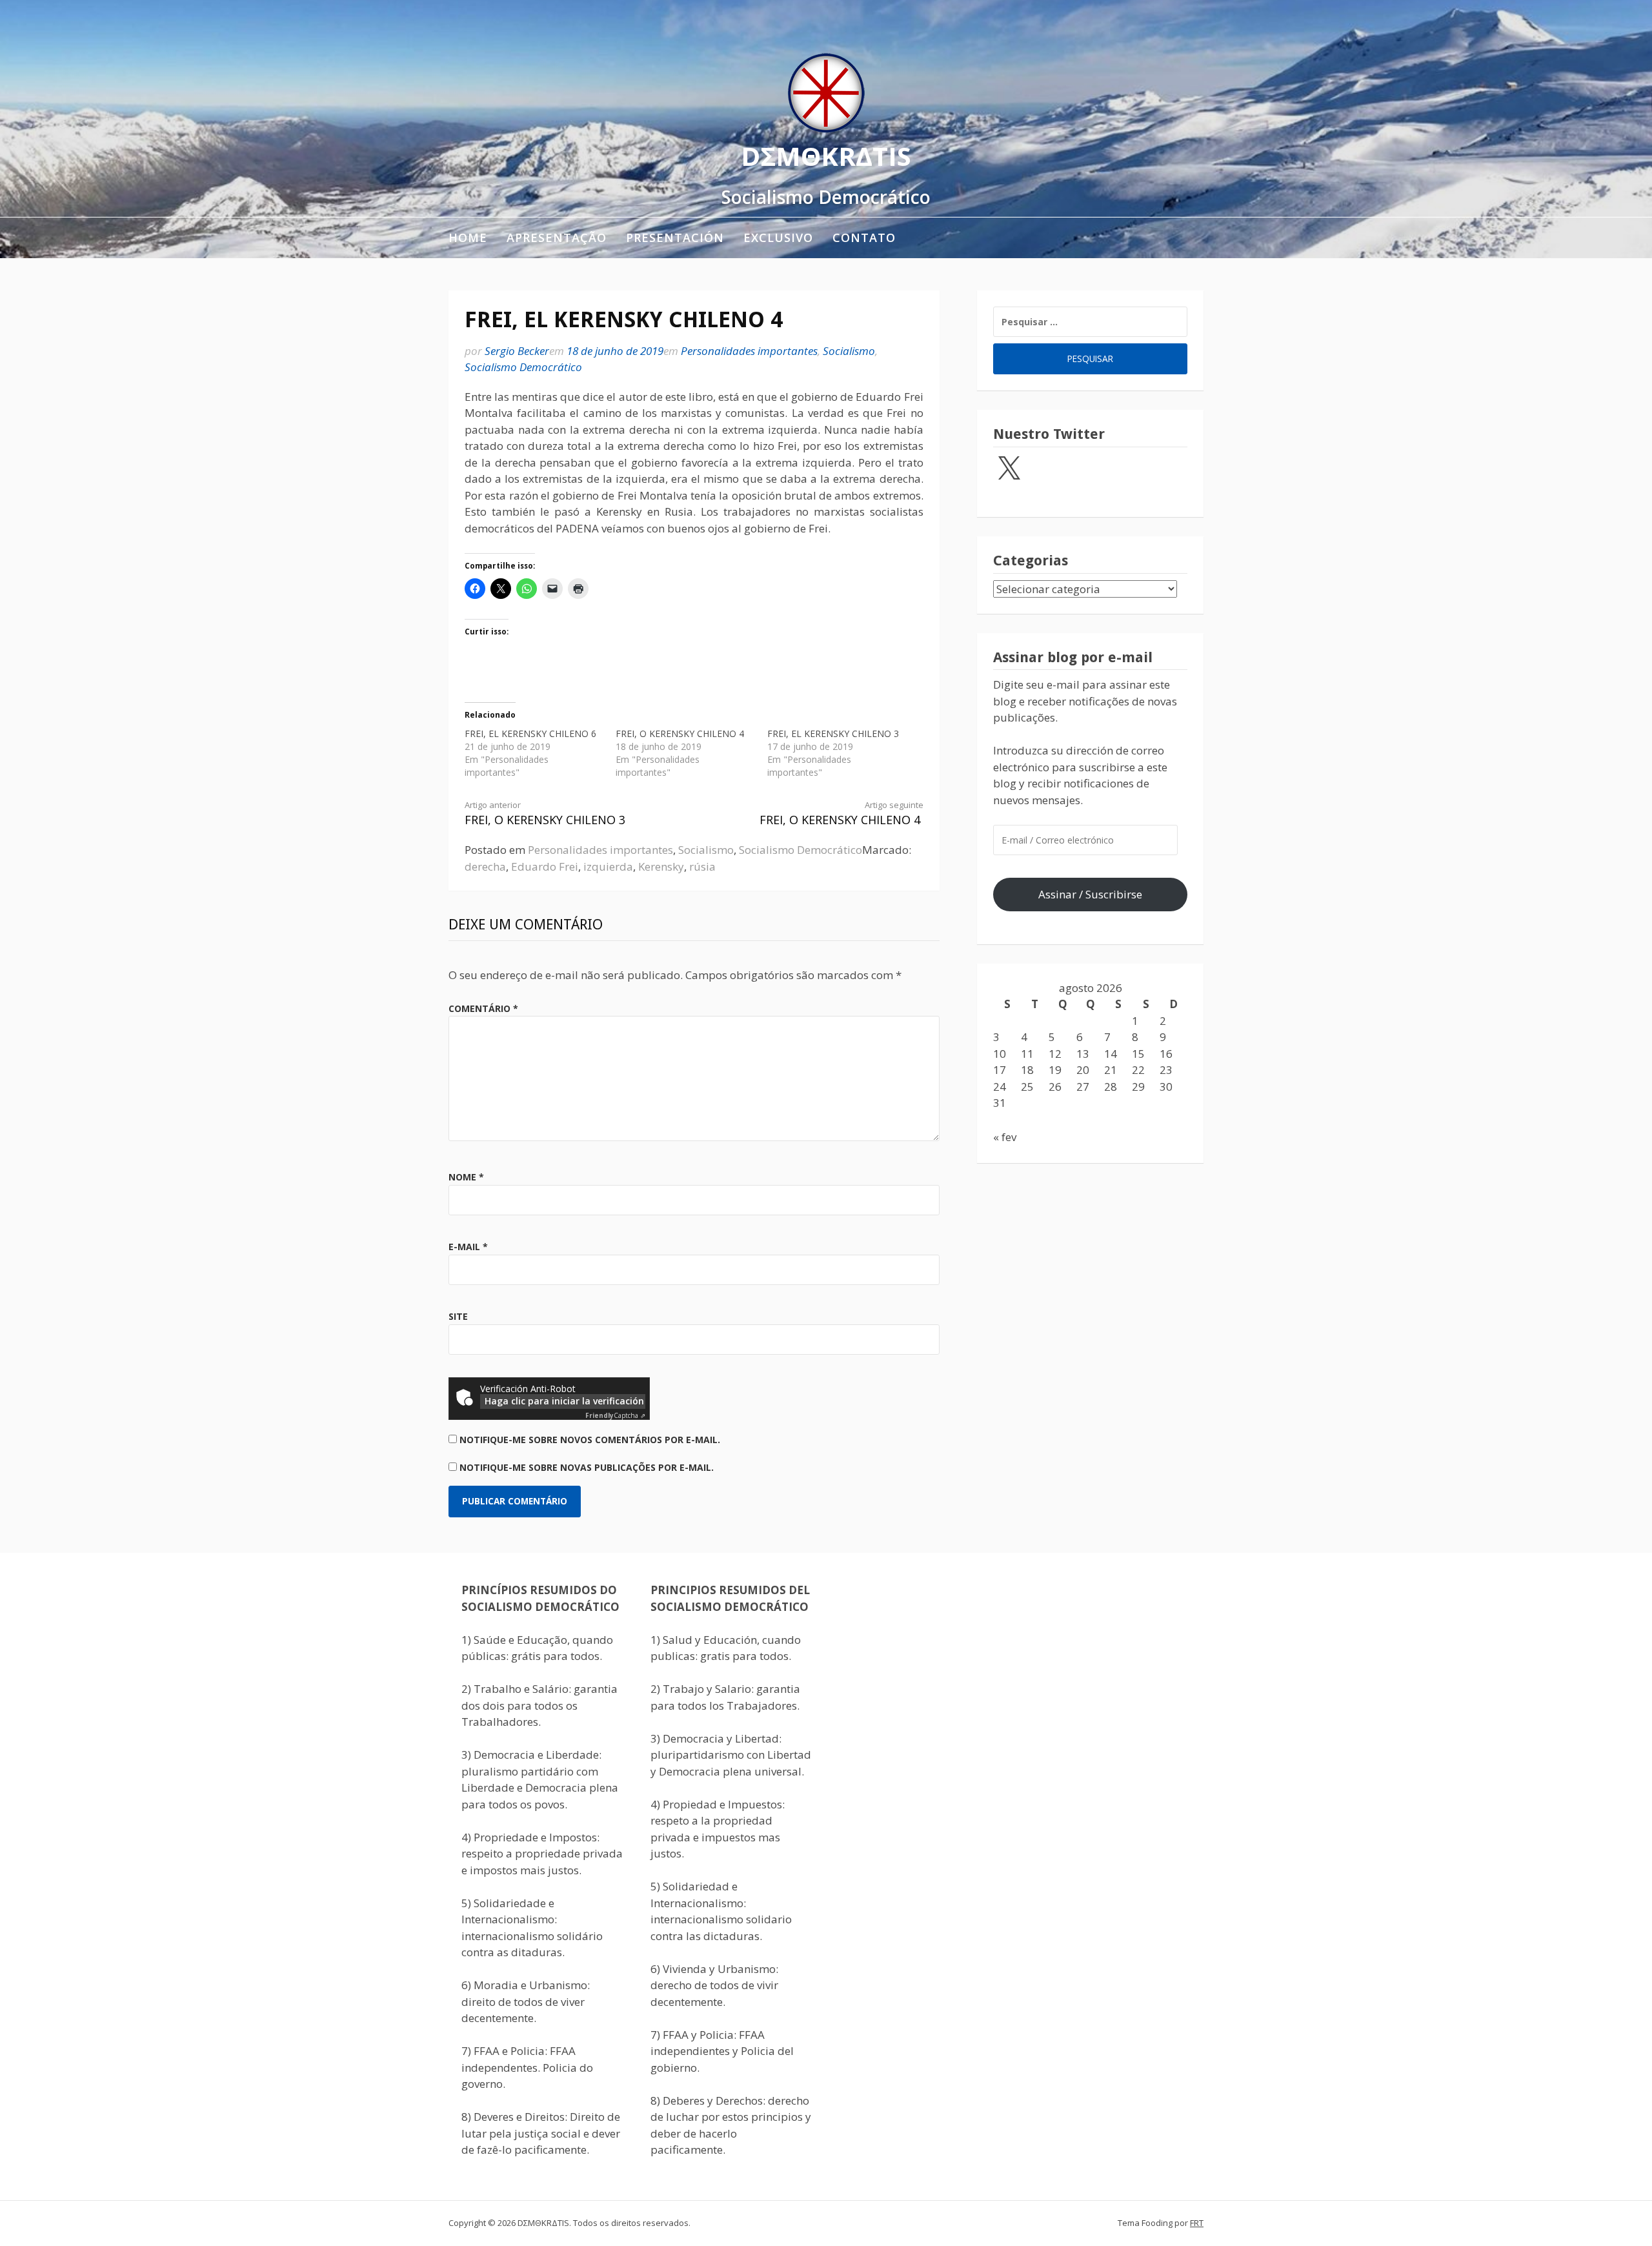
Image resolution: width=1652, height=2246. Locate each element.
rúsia (702, 866)
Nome (466, 1177)
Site (458, 1316)
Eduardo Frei (545, 866)
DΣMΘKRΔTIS (826, 156)
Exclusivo (778, 238)
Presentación (675, 238)
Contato (864, 238)
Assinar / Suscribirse (1090, 894)
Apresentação (557, 238)
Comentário (483, 1008)
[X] (1009, 469)
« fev (1005, 1137)
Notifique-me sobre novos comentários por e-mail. (590, 1440)
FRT (1197, 2223)
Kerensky (661, 866)
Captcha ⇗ (615, 1415)
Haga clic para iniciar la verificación (564, 1401)
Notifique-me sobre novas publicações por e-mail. (587, 1467)
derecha (485, 866)
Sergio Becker (517, 351)
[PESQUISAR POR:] (1090, 322)
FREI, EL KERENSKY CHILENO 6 (530, 733)
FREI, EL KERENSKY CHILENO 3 (833, 733)
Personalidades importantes (749, 351)
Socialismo (849, 351)
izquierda (608, 866)
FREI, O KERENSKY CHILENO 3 (545, 814)
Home (468, 238)
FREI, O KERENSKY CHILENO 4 (680, 733)
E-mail (468, 1247)
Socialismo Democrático (523, 367)
